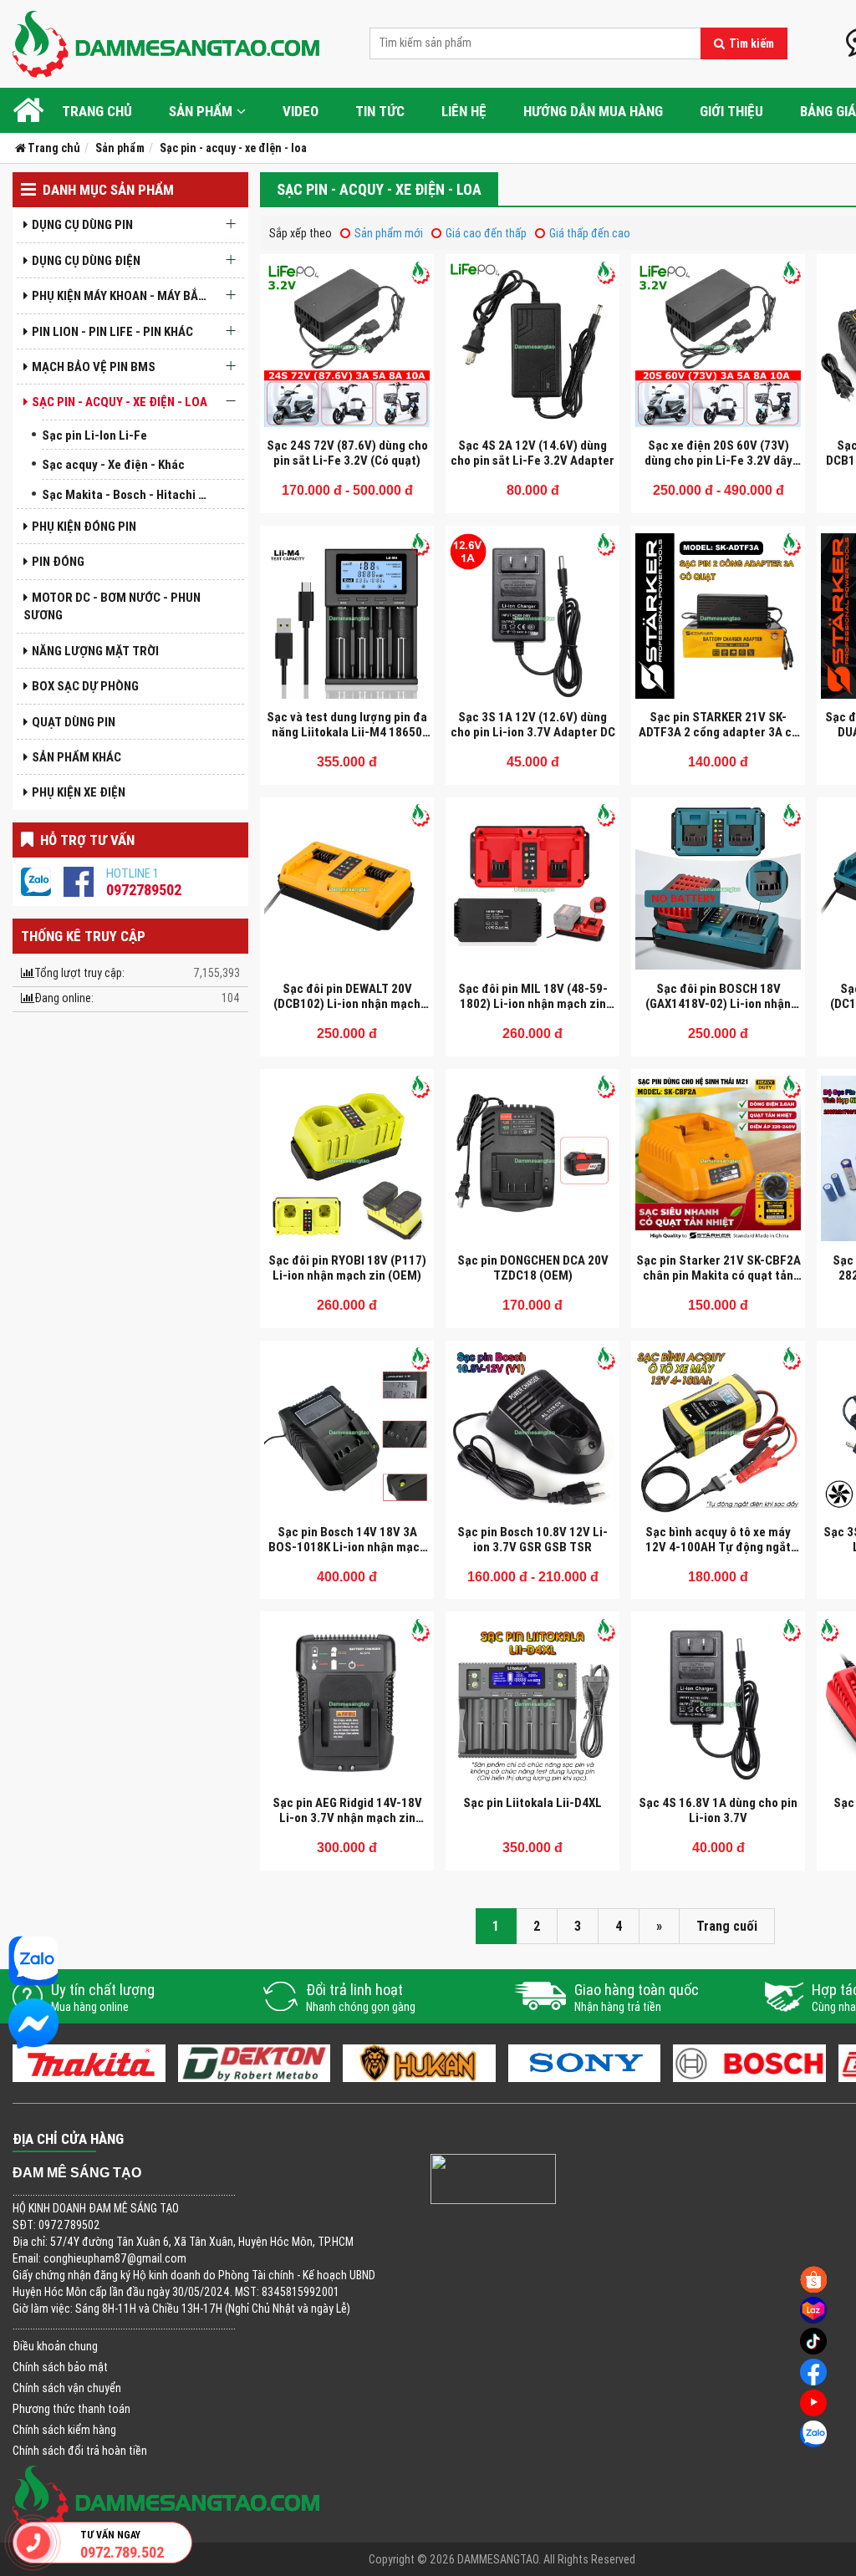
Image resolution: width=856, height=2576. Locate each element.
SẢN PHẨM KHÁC (76, 757)
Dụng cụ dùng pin (82, 224)
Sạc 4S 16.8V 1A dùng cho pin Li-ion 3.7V (718, 1810)
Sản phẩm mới (389, 233)
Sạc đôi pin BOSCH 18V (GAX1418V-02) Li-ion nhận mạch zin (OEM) (718, 1003)
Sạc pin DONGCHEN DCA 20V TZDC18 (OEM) (533, 1268)
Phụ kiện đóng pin (84, 526)
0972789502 (144, 890)
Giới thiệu (731, 111)
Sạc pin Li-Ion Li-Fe (94, 435)
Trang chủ (97, 111)
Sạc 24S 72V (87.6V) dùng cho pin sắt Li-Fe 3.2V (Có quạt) (347, 453)
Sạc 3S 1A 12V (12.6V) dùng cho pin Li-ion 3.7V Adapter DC (533, 724)
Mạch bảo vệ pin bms (94, 367)
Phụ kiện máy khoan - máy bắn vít (125, 295)
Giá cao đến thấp (486, 233)
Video (301, 111)
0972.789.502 (122, 2552)
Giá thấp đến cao (590, 233)
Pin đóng (58, 561)
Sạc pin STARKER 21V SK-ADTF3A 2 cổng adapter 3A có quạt (718, 732)
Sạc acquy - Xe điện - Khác (113, 464)
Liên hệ (464, 111)
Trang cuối (727, 1926)
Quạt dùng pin (74, 722)
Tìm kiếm (752, 43)
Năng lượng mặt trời (95, 651)
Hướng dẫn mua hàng (593, 111)
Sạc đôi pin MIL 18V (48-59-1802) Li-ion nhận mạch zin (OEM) (533, 1003)
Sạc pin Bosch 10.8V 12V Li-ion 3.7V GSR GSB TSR (532, 1539)
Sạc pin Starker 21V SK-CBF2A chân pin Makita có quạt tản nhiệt (718, 1275)
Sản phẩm (201, 111)
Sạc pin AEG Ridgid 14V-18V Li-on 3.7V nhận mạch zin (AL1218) (347, 1817)
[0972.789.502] (33, 2543)
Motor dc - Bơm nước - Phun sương (112, 606)
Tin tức (380, 111)
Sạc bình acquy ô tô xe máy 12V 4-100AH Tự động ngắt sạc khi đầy (718, 1547)
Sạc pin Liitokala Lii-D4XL (532, 1802)
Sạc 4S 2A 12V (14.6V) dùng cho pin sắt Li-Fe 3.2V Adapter (532, 453)
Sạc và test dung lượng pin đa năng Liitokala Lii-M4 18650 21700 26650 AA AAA (347, 732)
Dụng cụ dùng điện (86, 260)
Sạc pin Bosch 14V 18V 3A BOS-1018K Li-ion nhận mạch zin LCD (347, 1547)
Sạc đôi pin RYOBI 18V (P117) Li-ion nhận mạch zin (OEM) (347, 1268)
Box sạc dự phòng (85, 686)
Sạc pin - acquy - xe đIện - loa (120, 402)
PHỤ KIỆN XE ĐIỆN (79, 792)
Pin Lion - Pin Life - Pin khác (112, 331)
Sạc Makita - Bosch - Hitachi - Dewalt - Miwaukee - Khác (130, 494)
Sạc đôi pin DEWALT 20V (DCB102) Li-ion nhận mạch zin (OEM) (347, 1003)
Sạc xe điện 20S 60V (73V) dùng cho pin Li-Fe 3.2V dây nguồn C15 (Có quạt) (718, 460)
